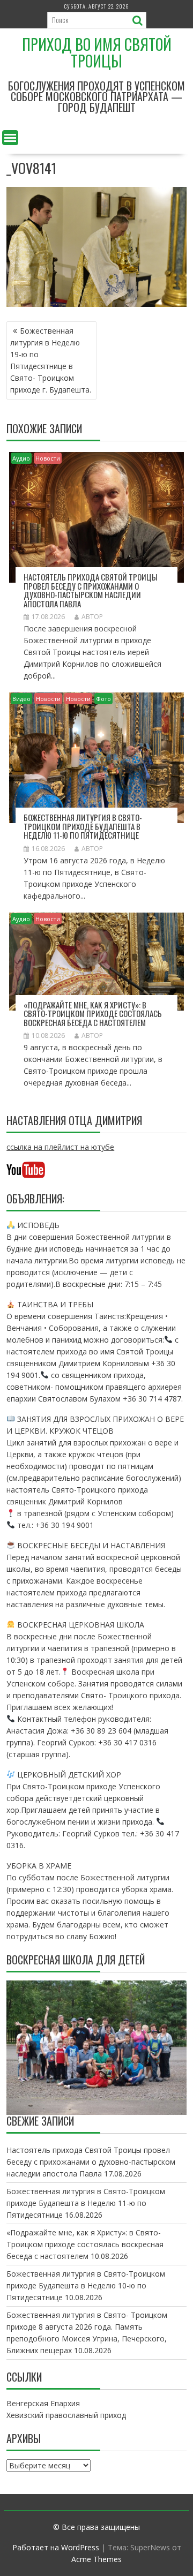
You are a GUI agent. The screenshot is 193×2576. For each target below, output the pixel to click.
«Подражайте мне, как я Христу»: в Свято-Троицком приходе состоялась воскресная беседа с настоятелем (93, 1014)
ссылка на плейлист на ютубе (60, 1147)
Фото (103, 699)
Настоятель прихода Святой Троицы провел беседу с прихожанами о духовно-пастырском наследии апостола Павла (91, 590)
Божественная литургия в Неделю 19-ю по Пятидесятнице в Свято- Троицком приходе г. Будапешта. (51, 360)
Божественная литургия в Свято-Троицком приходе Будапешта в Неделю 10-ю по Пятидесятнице (86, 2285)
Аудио (21, 458)
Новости (48, 458)
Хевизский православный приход (66, 2415)
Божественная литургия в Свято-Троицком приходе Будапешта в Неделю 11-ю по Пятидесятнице (83, 826)
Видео (21, 699)
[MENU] (10, 138)
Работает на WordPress (56, 2547)
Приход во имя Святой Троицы (97, 52)
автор (92, 617)
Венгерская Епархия (43, 2403)
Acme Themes (96, 2559)
